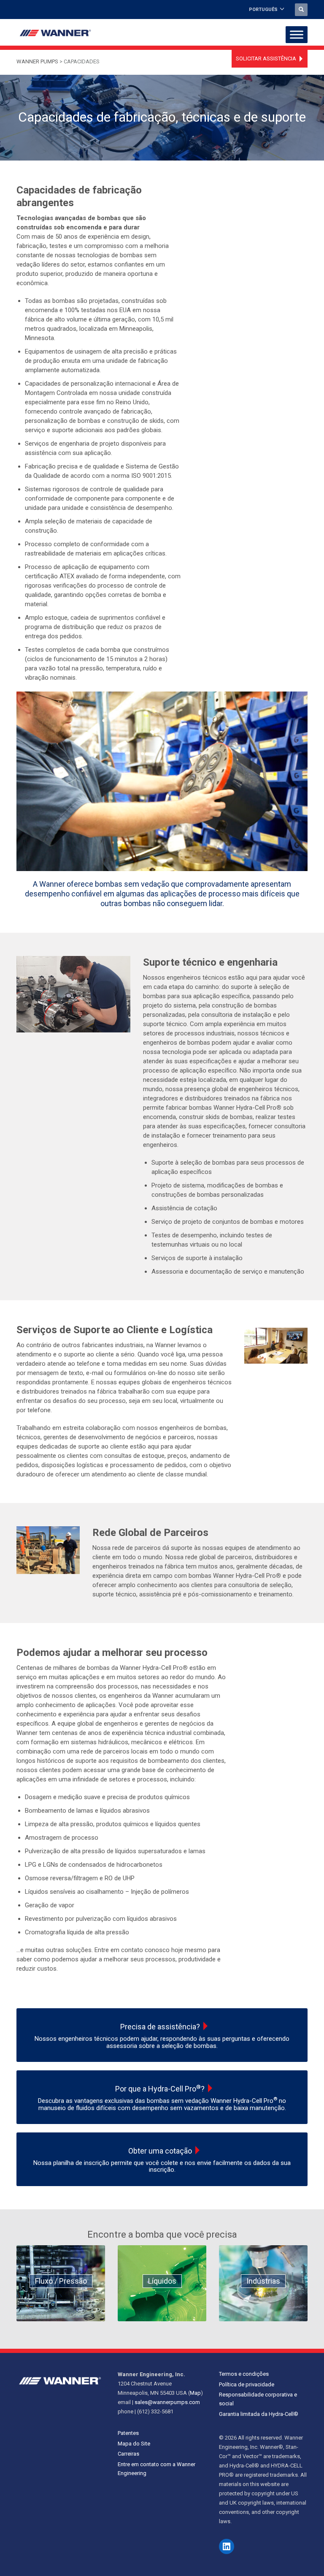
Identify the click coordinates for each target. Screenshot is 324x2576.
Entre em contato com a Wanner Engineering (157, 2469)
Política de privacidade (247, 2384)
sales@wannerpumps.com (167, 2402)
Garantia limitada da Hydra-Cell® (259, 2414)
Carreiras (128, 2454)
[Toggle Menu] (297, 35)
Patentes (128, 2433)
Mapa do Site (134, 2444)
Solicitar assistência (266, 59)
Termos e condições (244, 2374)
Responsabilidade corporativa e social (258, 2399)
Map (195, 2393)
